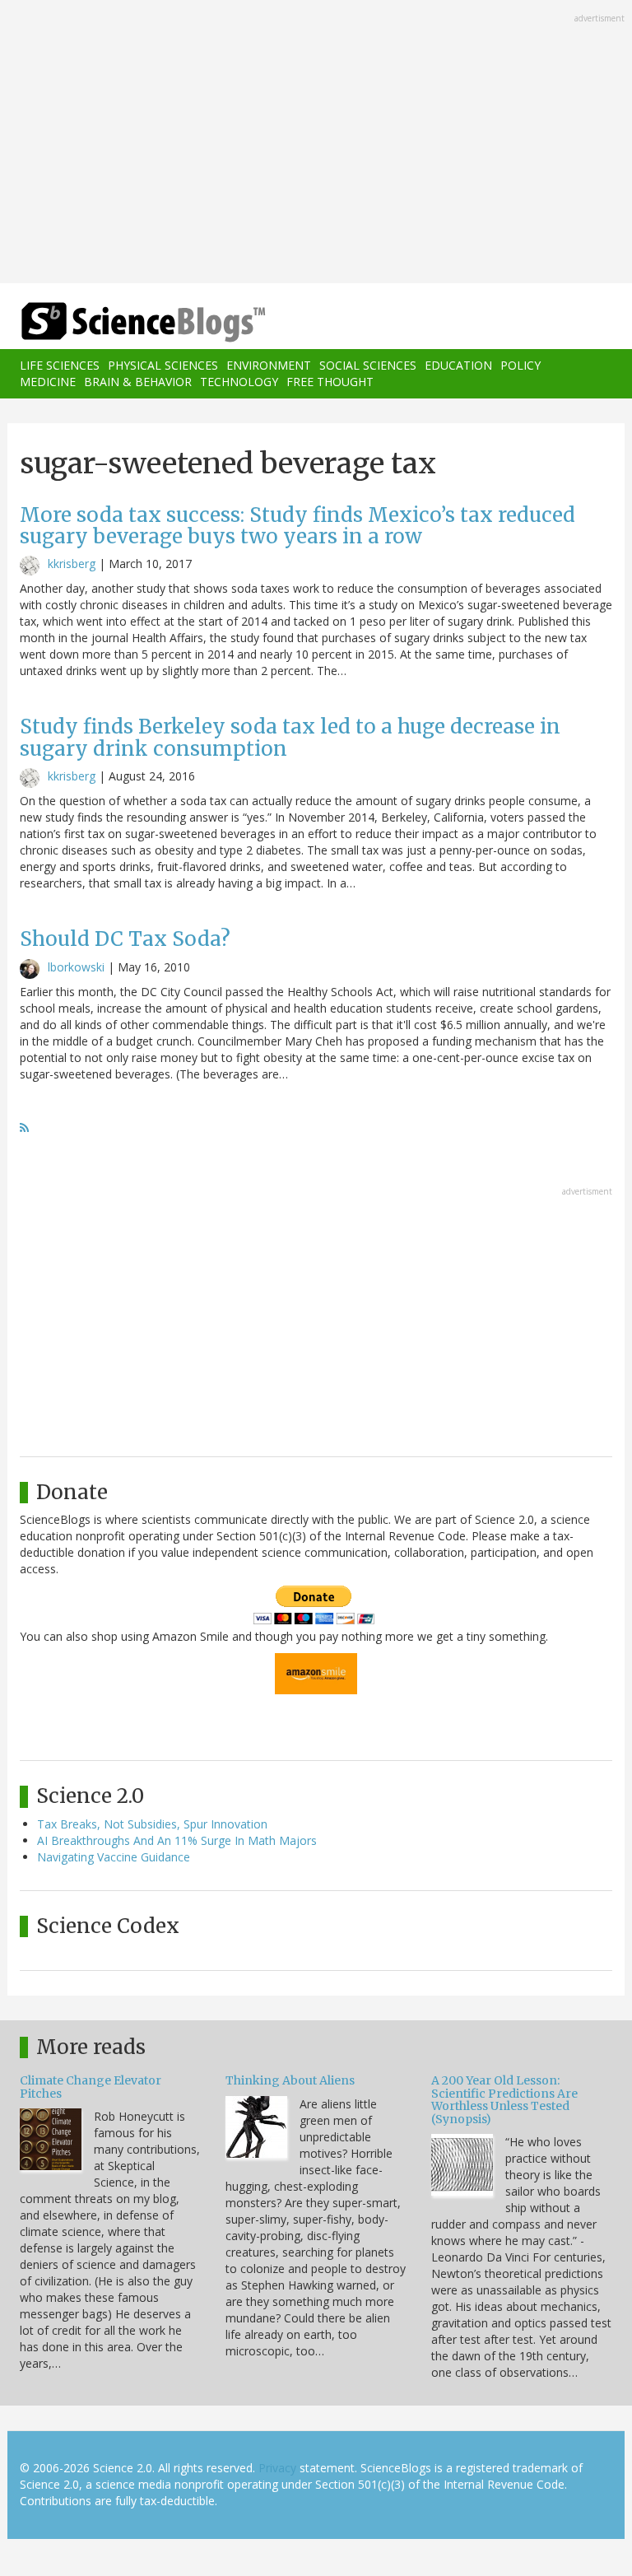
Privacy (277, 2468)
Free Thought (330, 382)
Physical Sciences (163, 365)
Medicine (48, 382)
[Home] (118, 322)
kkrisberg (72, 564)
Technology (239, 382)
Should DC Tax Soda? (125, 939)
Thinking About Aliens (290, 2080)
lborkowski (76, 967)
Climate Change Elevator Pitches (91, 2087)
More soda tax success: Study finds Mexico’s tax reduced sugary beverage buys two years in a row (297, 526)
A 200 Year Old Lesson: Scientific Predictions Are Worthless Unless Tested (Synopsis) (504, 2099)
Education (458, 365)
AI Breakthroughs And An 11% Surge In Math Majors (177, 1840)
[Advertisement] (316, 143)
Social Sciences (368, 365)
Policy (520, 365)
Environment (269, 365)
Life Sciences (60, 365)
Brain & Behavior (138, 382)
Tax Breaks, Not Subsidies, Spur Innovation (152, 1824)
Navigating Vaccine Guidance (114, 1857)
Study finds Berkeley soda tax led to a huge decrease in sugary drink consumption (290, 737)
